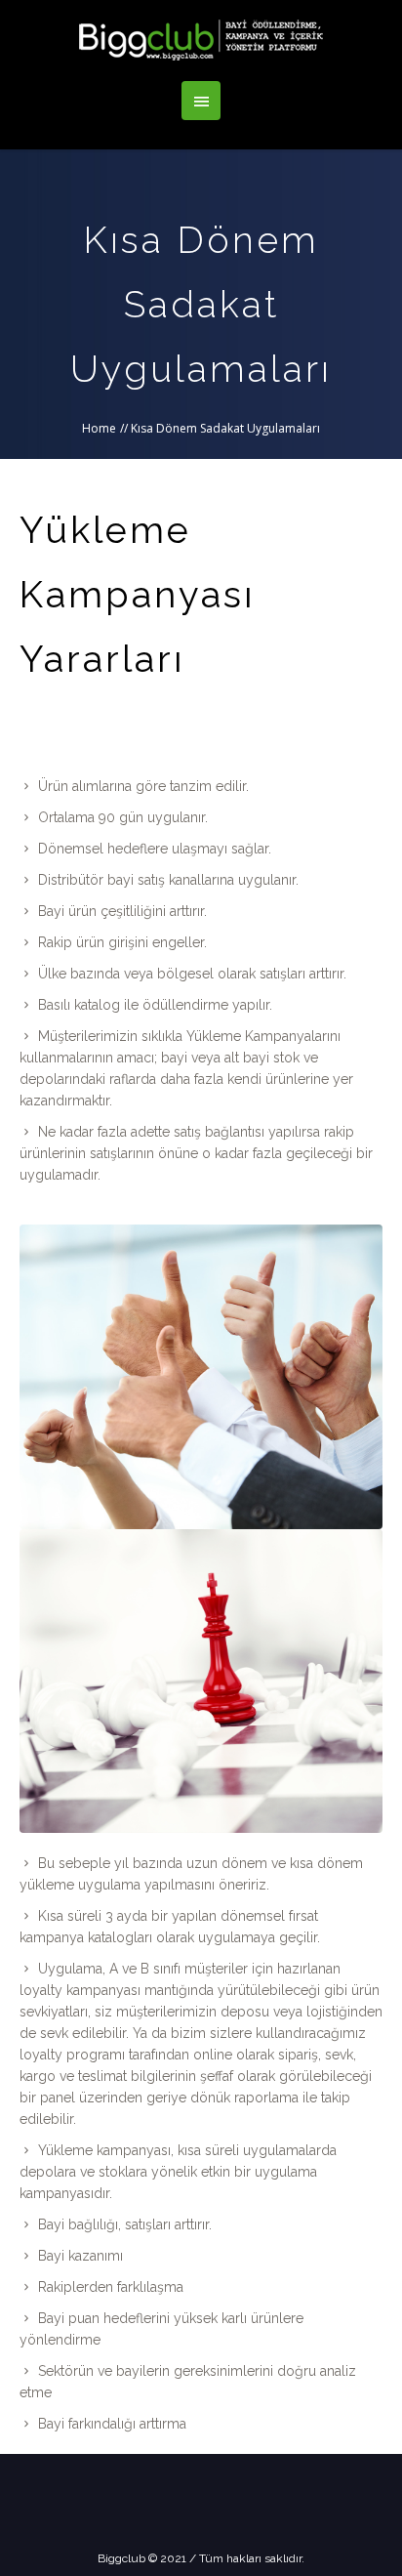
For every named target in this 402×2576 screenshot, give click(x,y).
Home (99, 428)
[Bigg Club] (201, 41)
